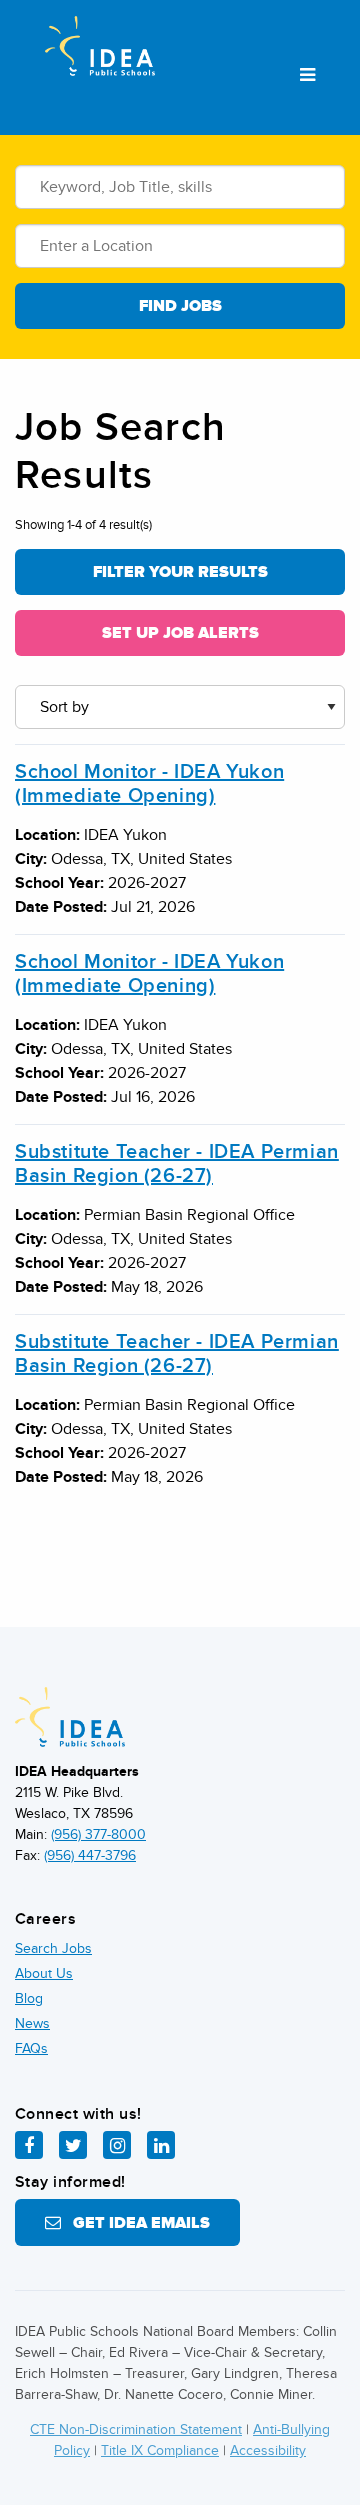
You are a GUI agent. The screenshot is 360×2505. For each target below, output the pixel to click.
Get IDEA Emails (135, 2223)
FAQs (31, 2048)
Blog (29, 1998)
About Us (44, 1973)
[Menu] (307, 76)
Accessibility (268, 2450)
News (32, 2023)
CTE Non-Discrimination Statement (136, 2429)
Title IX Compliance (160, 2450)
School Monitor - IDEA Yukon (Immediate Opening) (149, 784)
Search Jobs (53, 1948)
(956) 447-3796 (90, 1855)
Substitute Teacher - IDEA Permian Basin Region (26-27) (177, 1164)
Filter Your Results (180, 572)
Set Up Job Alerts (180, 633)
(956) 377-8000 (98, 1834)
